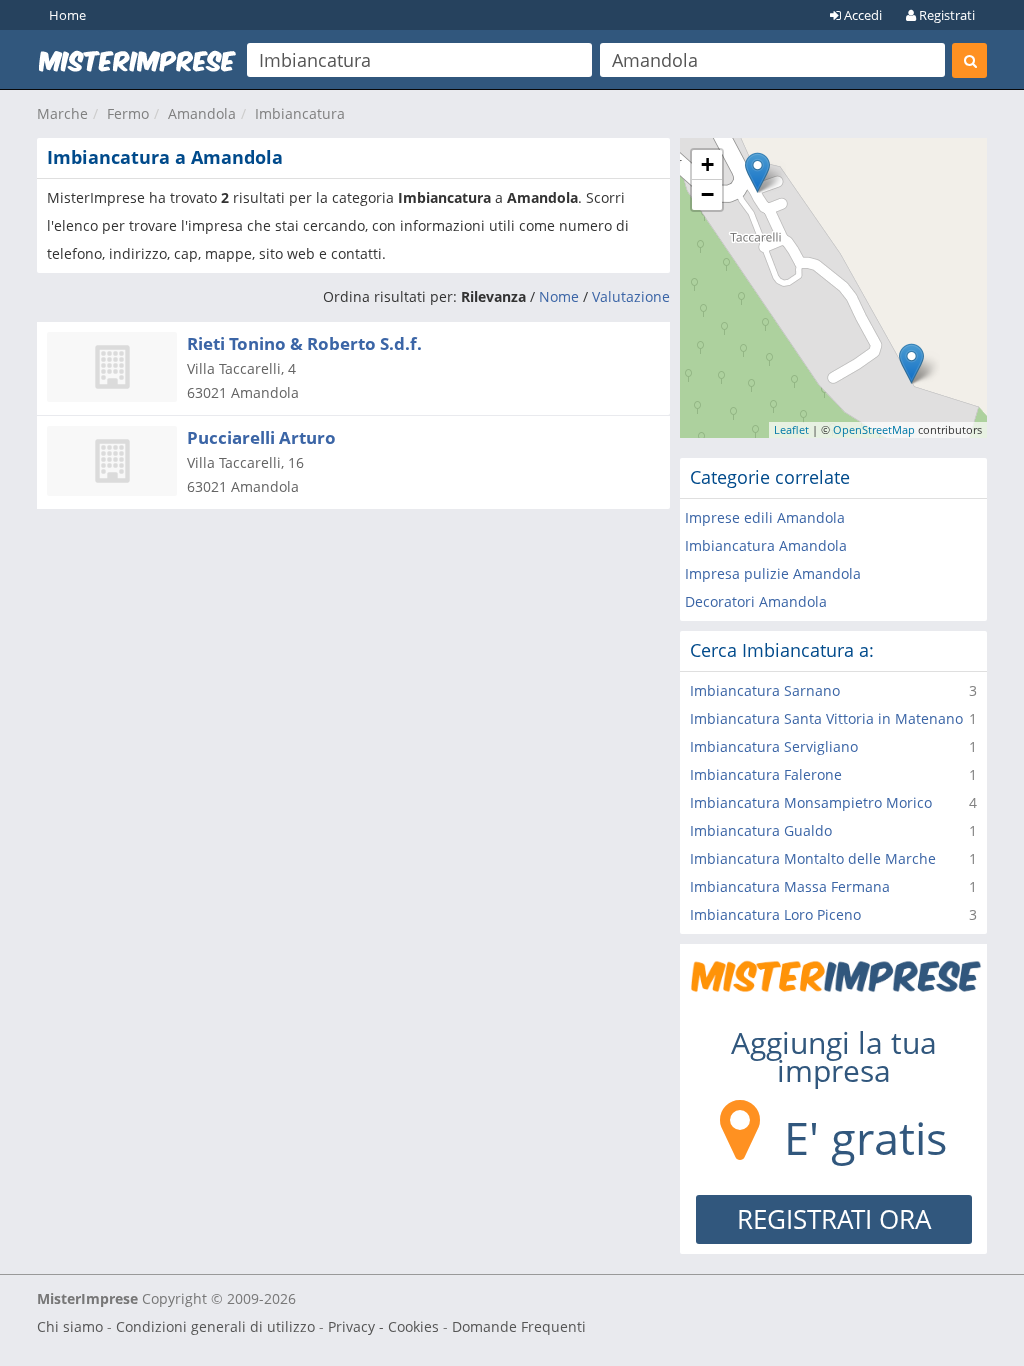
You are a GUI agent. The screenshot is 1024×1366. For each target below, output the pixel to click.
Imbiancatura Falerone (766, 774)
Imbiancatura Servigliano (774, 746)
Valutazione (631, 296)
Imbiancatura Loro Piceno (775, 914)
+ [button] (707, 164)
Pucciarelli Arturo (261, 437)
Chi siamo (70, 1326)
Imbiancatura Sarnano (765, 690)
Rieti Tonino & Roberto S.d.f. (304, 343)
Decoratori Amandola (756, 601)
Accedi (861, 15)
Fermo (128, 113)
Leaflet (791, 429)
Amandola (202, 113)
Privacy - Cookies (383, 1326)
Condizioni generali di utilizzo (215, 1326)
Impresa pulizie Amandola (773, 573)
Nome (559, 296)
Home (67, 15)
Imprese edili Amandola (765, 517)
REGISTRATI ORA (834, 1219)
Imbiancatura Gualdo (761, 830)
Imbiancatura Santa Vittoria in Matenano (826, 718)
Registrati (945, 15)
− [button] (707, 194)
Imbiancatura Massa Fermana (790, 886)
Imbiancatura (300, 113)
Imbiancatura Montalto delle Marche (813, 858)
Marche (62, 113)
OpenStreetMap (874, 429)
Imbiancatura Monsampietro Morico (811, 802)
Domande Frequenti (519, 1326)
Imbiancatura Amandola (766, 545)
